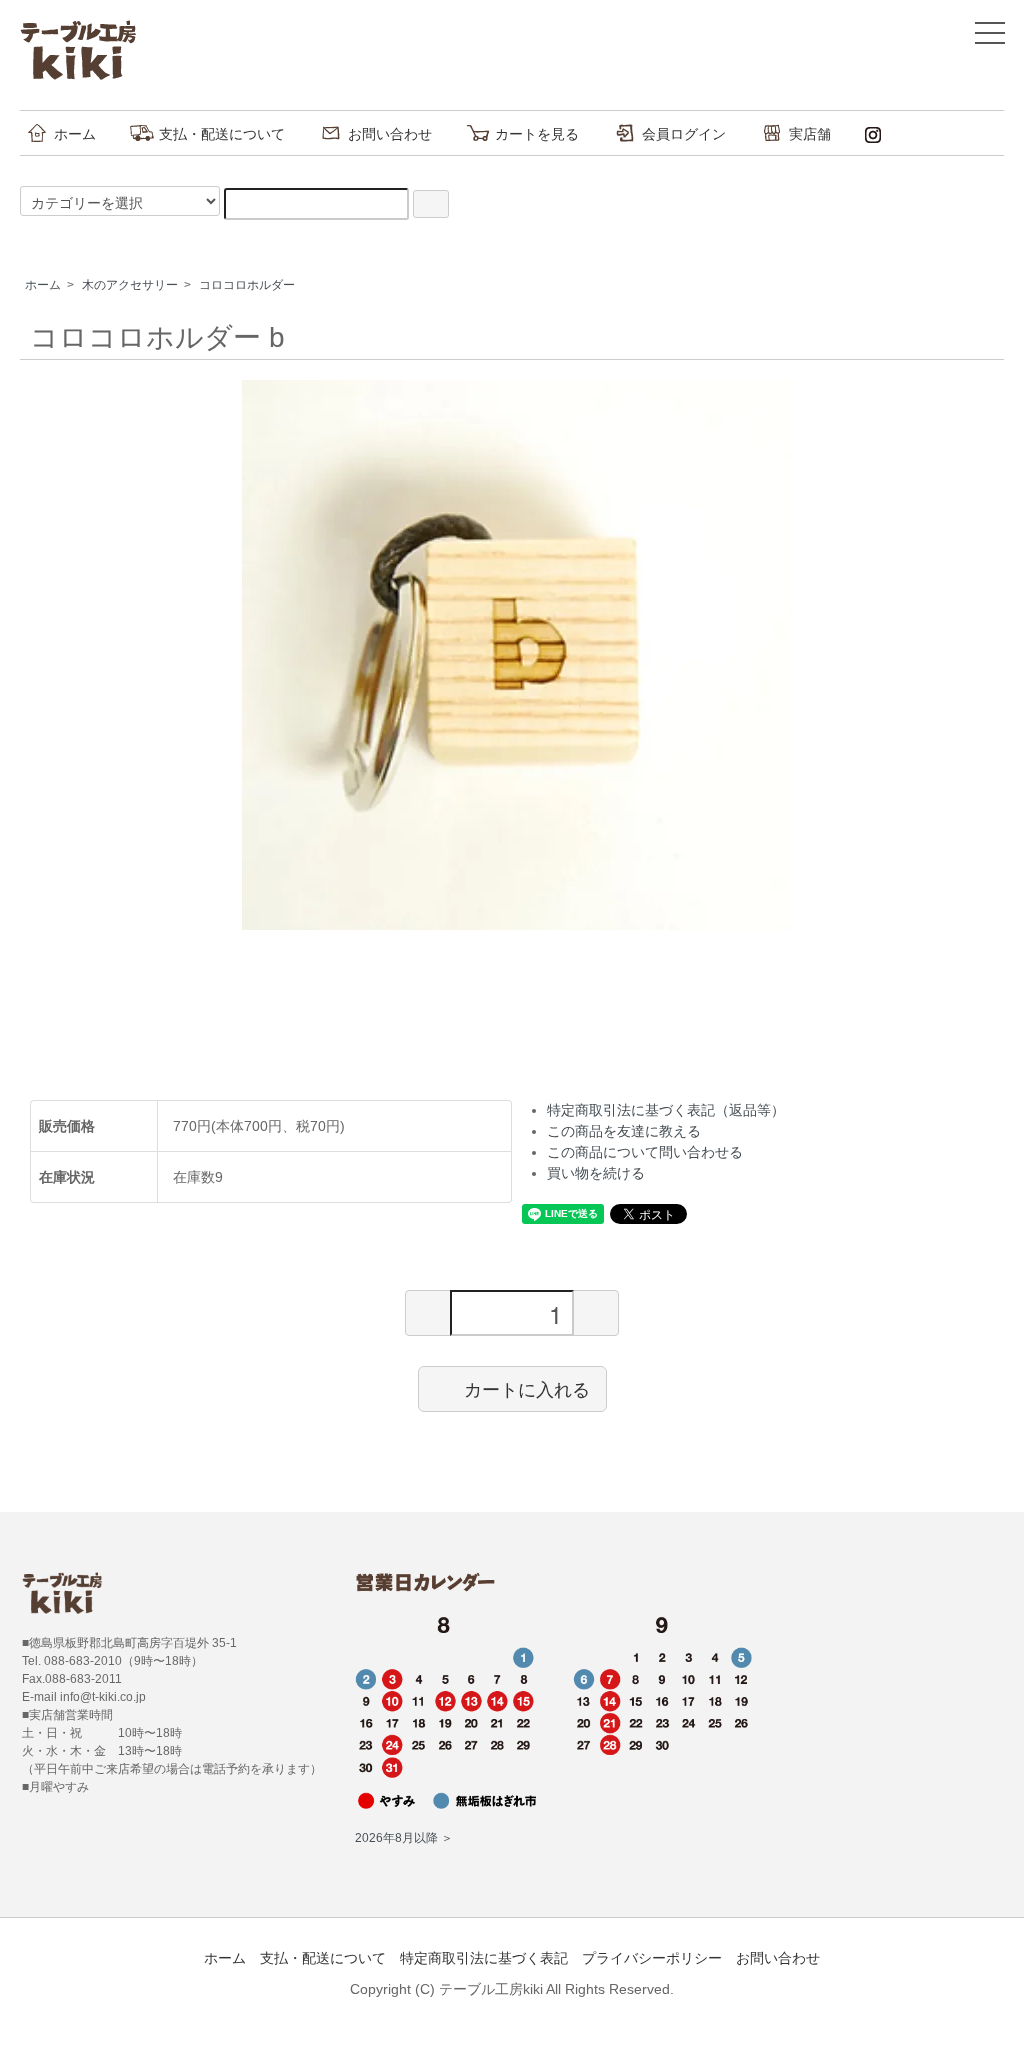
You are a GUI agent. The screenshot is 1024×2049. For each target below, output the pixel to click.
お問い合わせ (390, 134)
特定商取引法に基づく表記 (484, 1958)
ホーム (75, 134)
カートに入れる (527, 1388)
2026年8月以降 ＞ (404, 1838)
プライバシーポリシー (652, 1958)
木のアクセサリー (130, 285)
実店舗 (810, 134)
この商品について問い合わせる (645, 1152)
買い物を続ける (596, 1173)
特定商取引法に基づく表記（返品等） (666, 1110)
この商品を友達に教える (624, 1131)
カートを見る (537, 134)
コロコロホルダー (247, 285)
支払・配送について (222, 134)
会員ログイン (684, 134)
